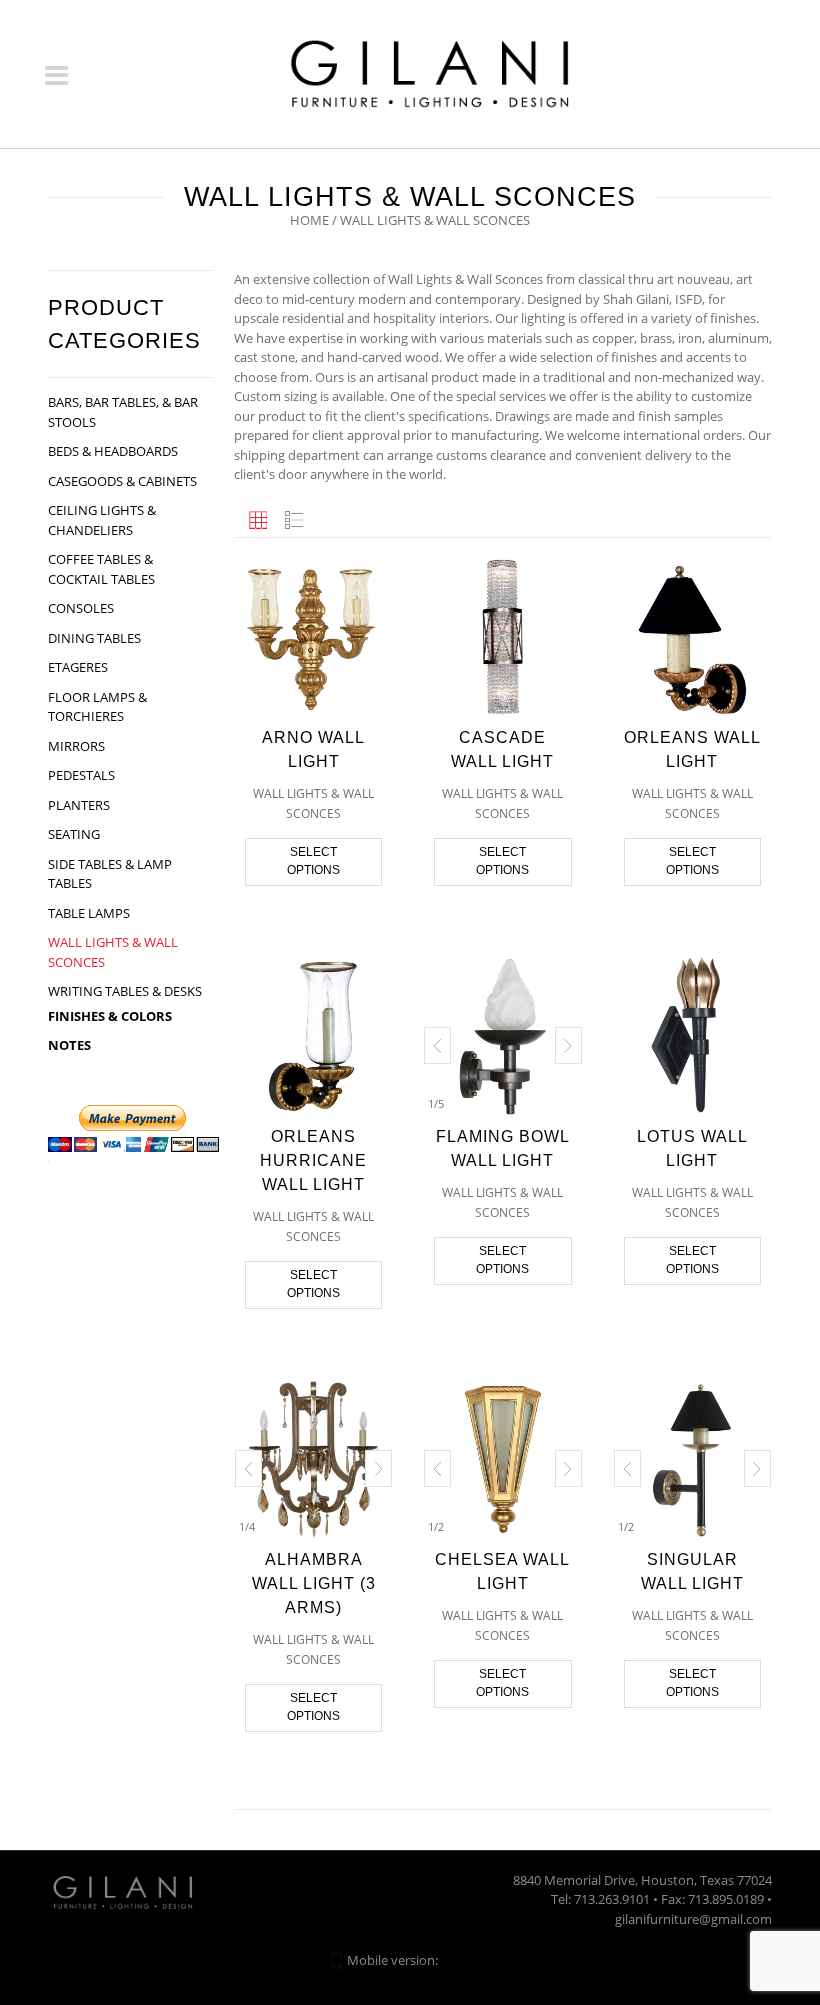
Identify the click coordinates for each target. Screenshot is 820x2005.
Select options (313, 861)
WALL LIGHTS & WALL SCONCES (113, 952)
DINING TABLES (94, 638)
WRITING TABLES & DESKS (125, 991)
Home (309, 220)
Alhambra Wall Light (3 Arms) (314, 1583)
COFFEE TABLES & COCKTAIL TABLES (101, 569)
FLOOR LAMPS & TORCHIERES (97, 707)
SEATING (74, 834)
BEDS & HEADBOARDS (113, 451)
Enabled (465, 1960)
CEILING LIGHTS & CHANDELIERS (102, 520)
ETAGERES (78, 667)
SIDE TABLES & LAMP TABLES (110, 874)
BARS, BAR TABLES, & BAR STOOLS (123, 412)
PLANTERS (79, 805)
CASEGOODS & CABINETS (122, 481)
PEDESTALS (81, 775)
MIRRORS (76, 746)
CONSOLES (81, 608)
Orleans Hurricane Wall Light (313, 1160)
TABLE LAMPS (89, 913)
